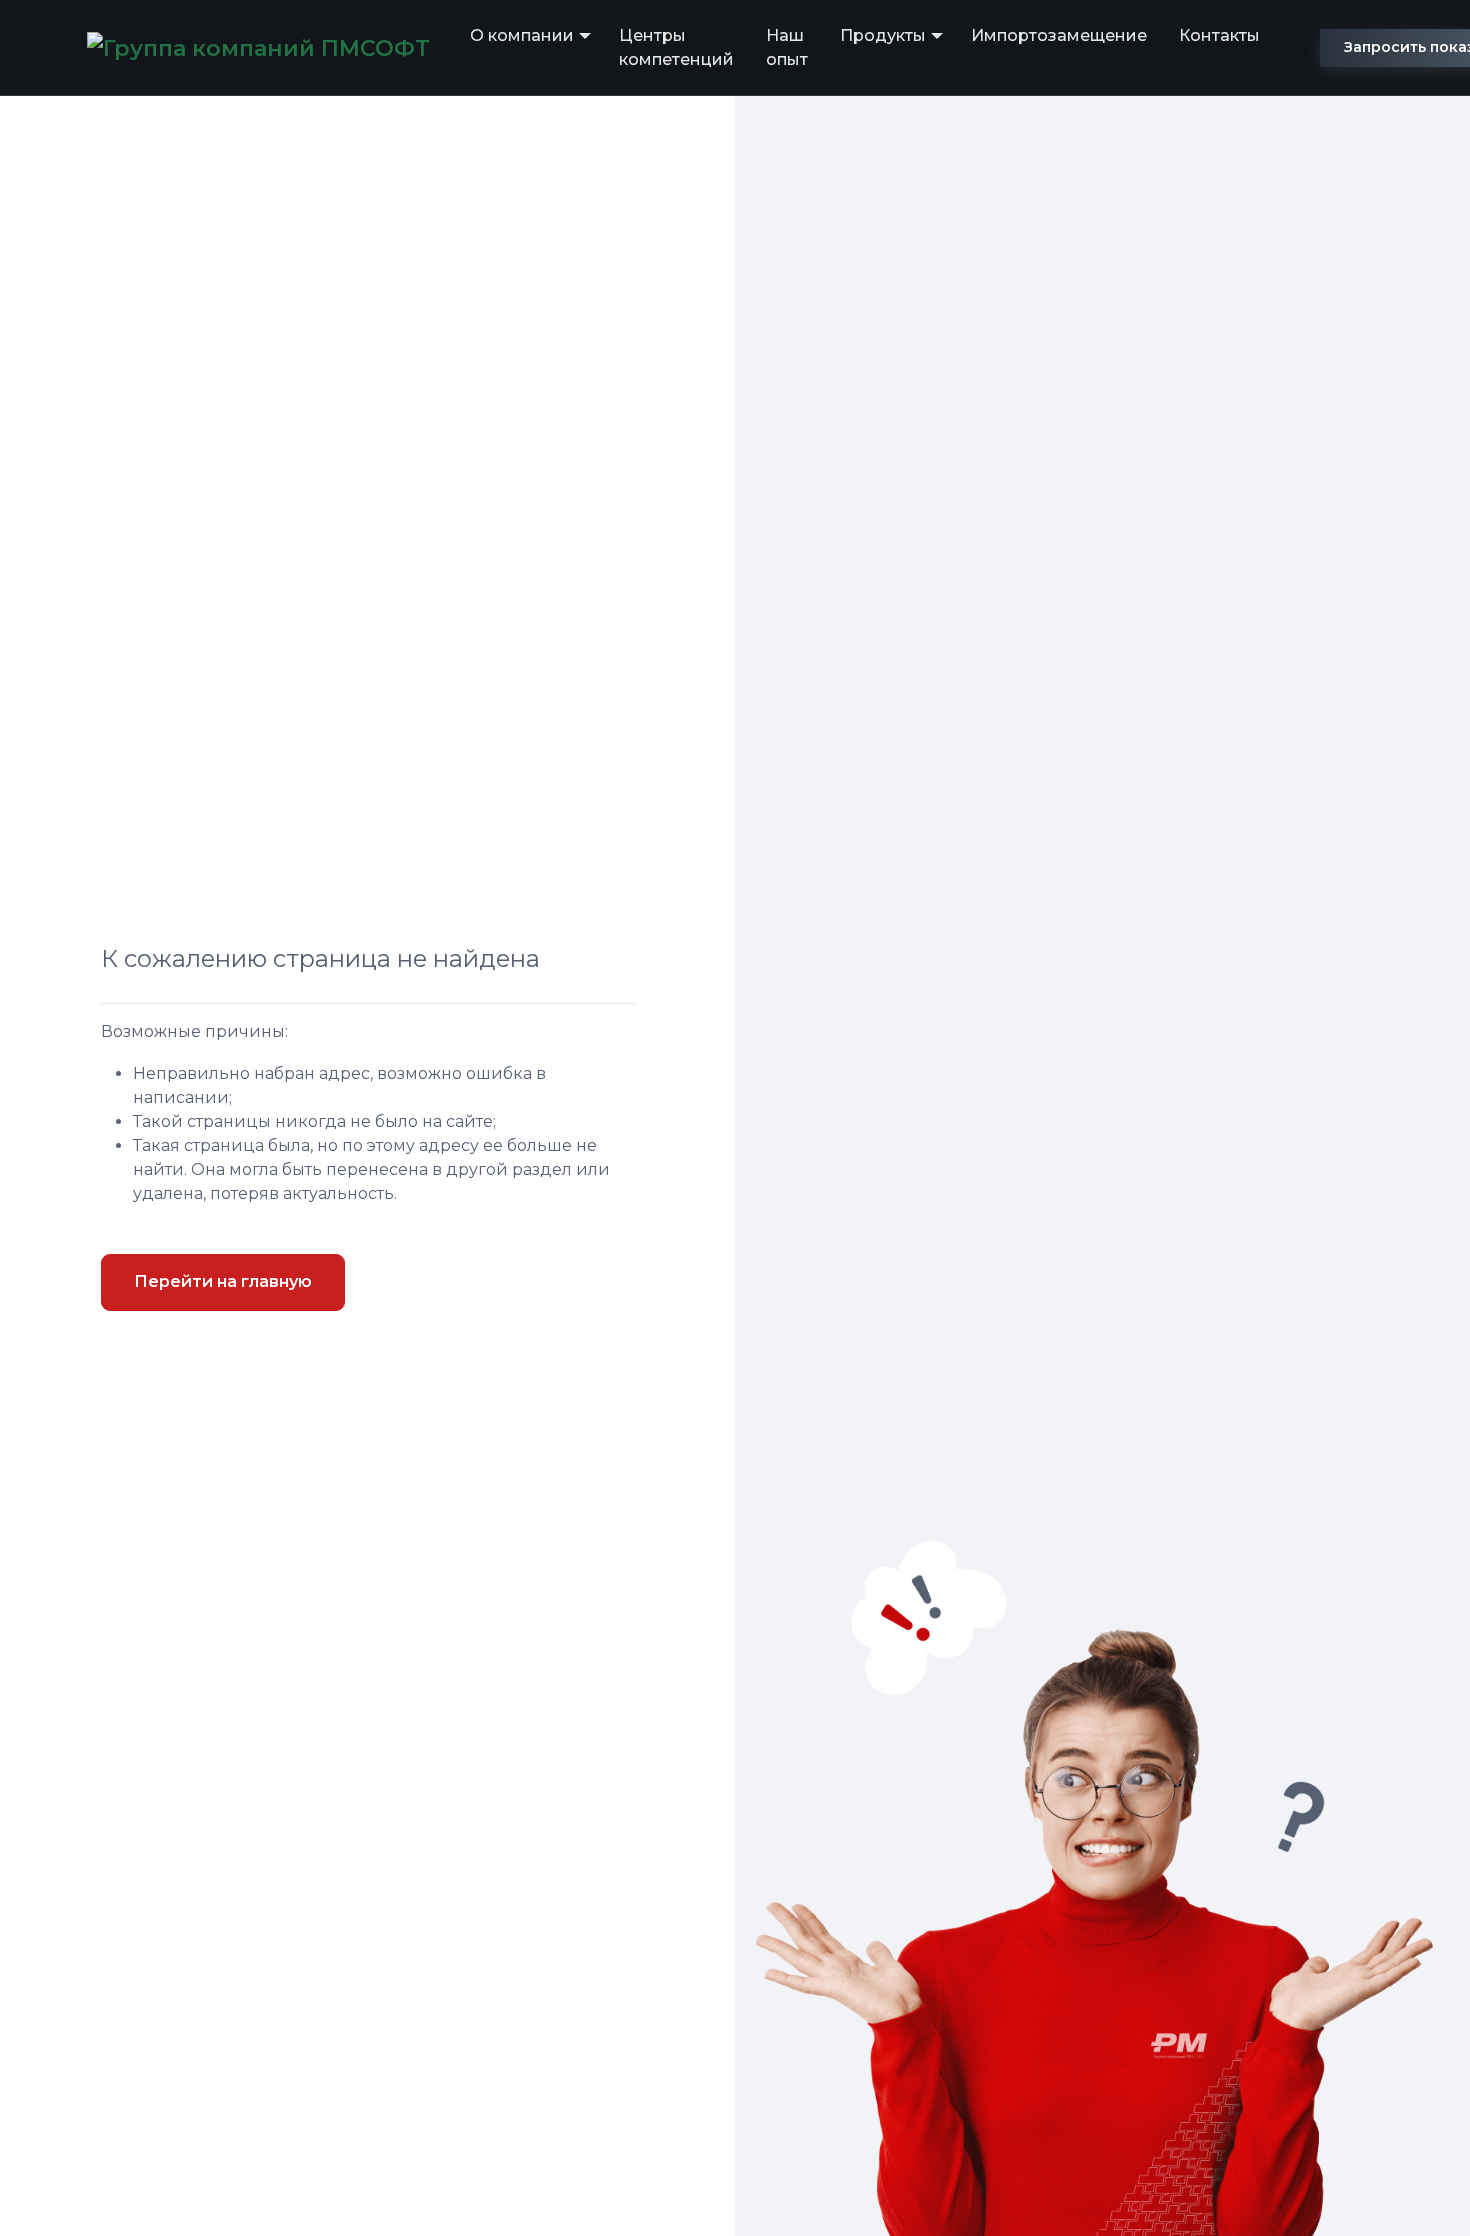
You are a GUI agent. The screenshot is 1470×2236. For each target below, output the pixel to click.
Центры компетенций (676, 47)
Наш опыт (787, 47)
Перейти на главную (223, 1281)
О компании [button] (522, 35)
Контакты (1219, 35)
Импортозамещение (1059, 35)
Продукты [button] (883, 35)
